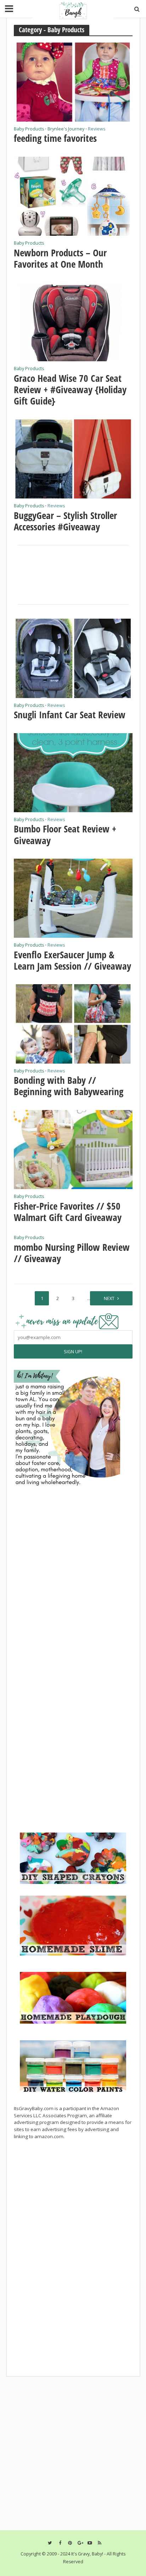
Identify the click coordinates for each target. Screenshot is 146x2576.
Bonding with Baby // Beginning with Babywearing (69, 1086)
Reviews (97, 129)
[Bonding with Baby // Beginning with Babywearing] (73, 1023)
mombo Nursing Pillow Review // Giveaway (72, 1253)
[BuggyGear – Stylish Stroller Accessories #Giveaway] (73, 458)
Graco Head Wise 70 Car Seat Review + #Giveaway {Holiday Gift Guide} (70, 390)
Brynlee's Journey (66, 129)
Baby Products (29, 129)
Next (109, 1298)
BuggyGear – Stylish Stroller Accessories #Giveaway (65, 521)
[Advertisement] (67, 1779)
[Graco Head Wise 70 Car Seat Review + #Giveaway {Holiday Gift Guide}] (73, 321)
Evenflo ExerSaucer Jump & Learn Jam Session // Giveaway (72, 961)
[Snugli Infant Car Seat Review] (73, 658)
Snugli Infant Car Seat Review (70, 715)
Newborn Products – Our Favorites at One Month (60, 259)
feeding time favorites (55, 138)
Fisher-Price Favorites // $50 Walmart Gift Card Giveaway (68, 1212)
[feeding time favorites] (73, 81)
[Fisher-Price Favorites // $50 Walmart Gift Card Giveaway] (73, 1149)
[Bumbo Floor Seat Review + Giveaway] (73, 772)
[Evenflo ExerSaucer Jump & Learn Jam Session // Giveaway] (73, 898)
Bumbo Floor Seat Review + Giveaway (65, 835)
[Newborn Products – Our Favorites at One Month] (73, 195)
